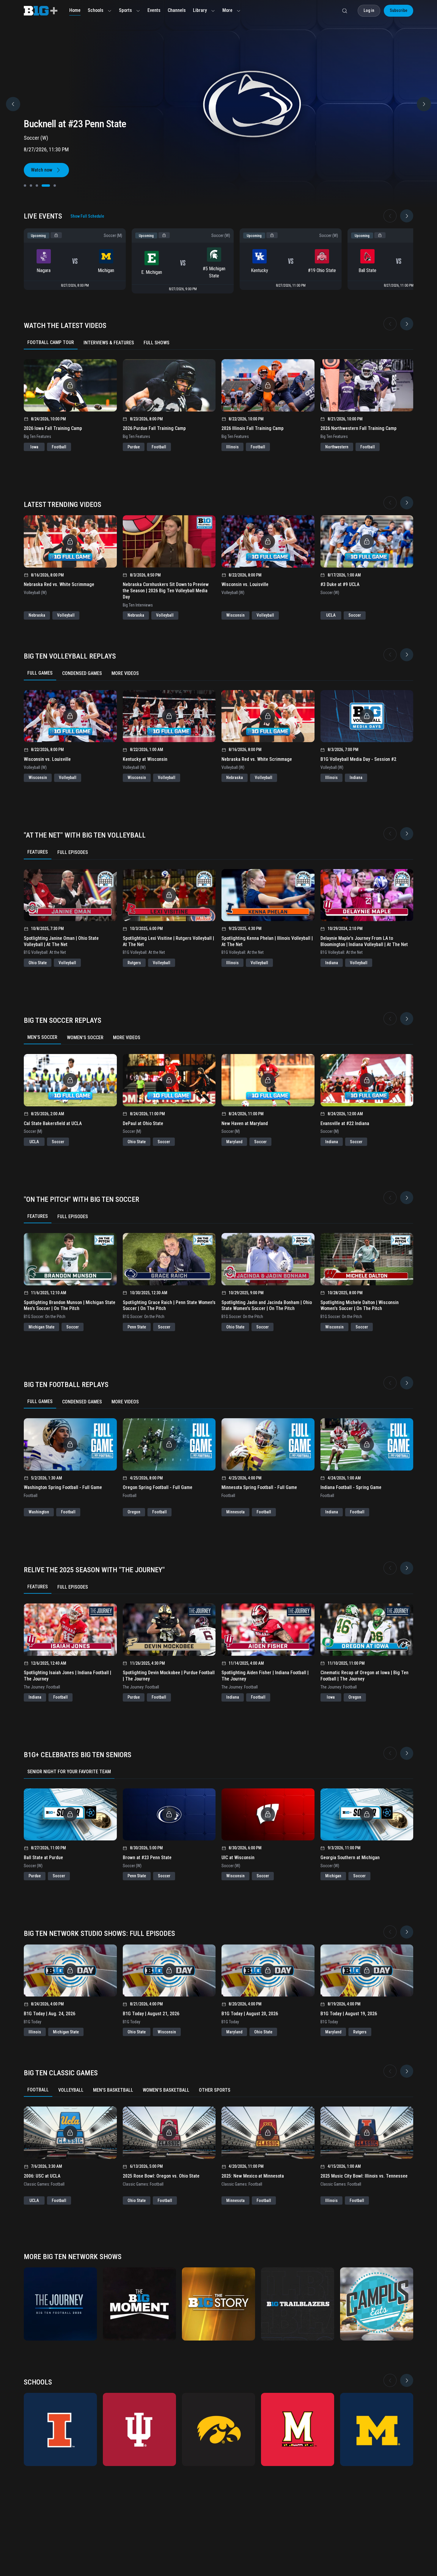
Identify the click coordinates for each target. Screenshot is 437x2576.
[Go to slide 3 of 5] (37, 186)
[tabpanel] (218, 400)
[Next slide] (407, 216)
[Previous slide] (13, 104)
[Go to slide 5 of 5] (52, 186)
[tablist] (218, 343)
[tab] (51, 343)
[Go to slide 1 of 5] (25, 186)
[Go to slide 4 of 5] (43, 186)
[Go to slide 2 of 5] (31, 186)
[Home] (41, 11)
